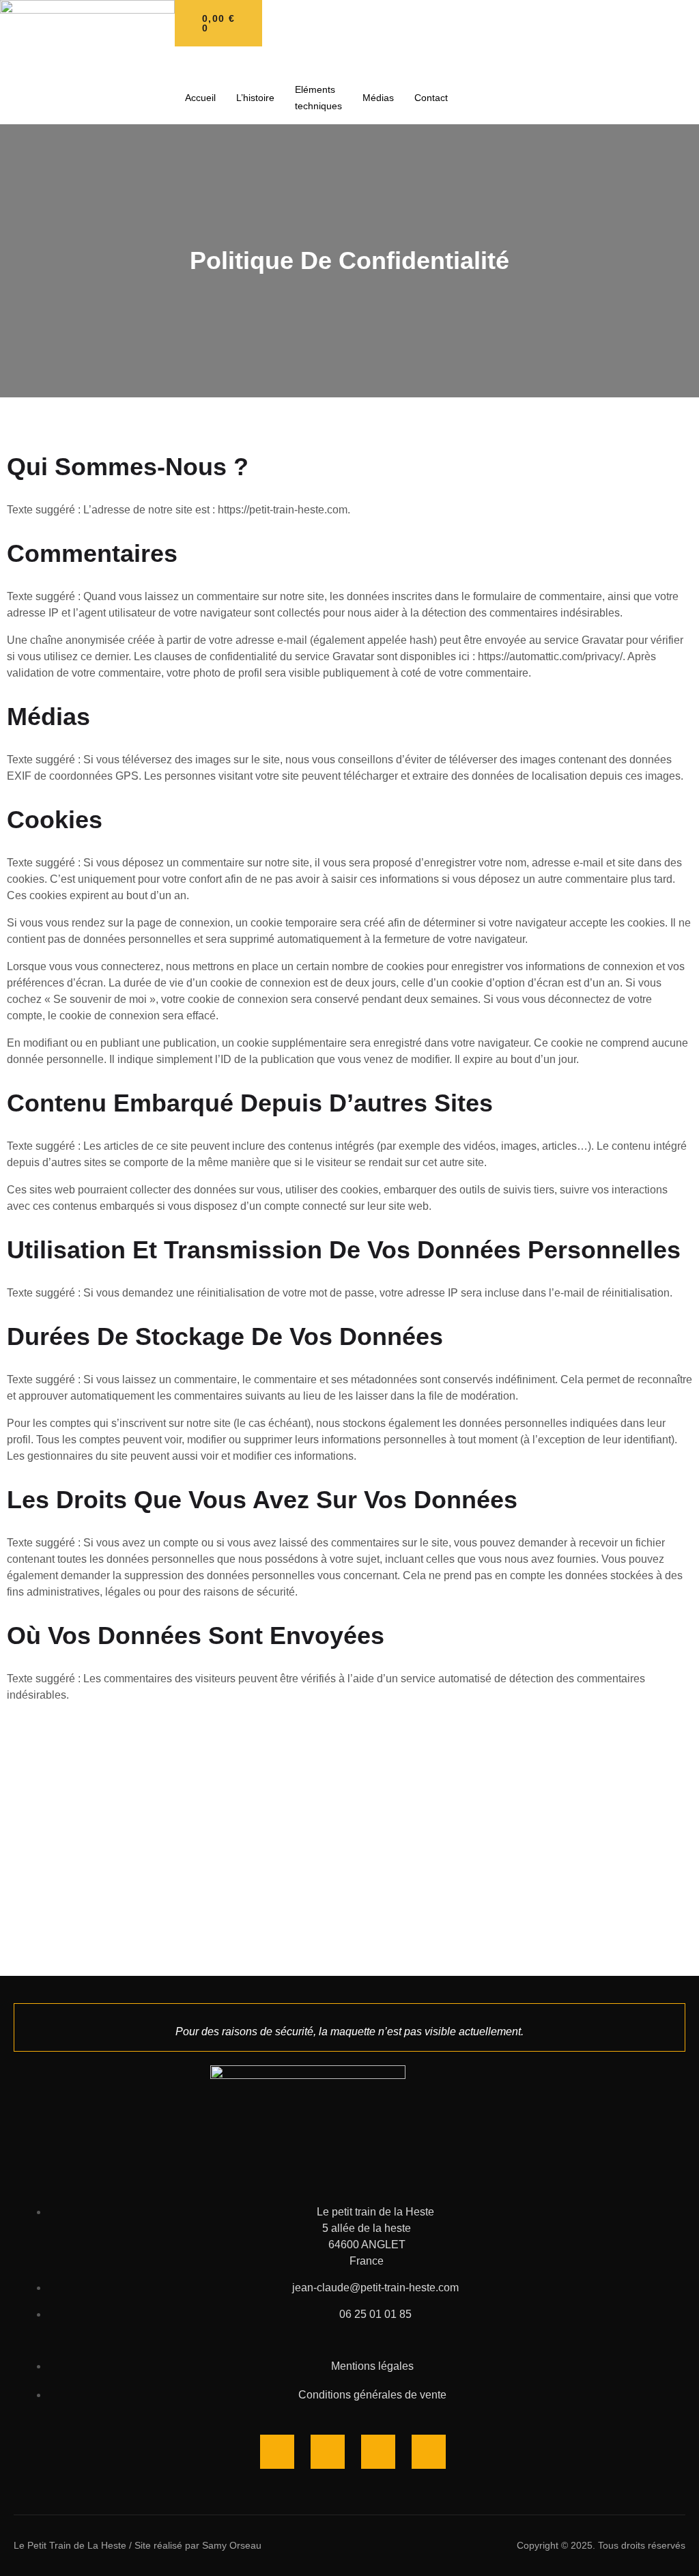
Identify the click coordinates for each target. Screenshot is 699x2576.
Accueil (200, 98)
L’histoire (255, 98)
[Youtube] (378, 2452)
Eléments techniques (318, 98)
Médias (378, 98)
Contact (431, 98)
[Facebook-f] (277, 2452)
